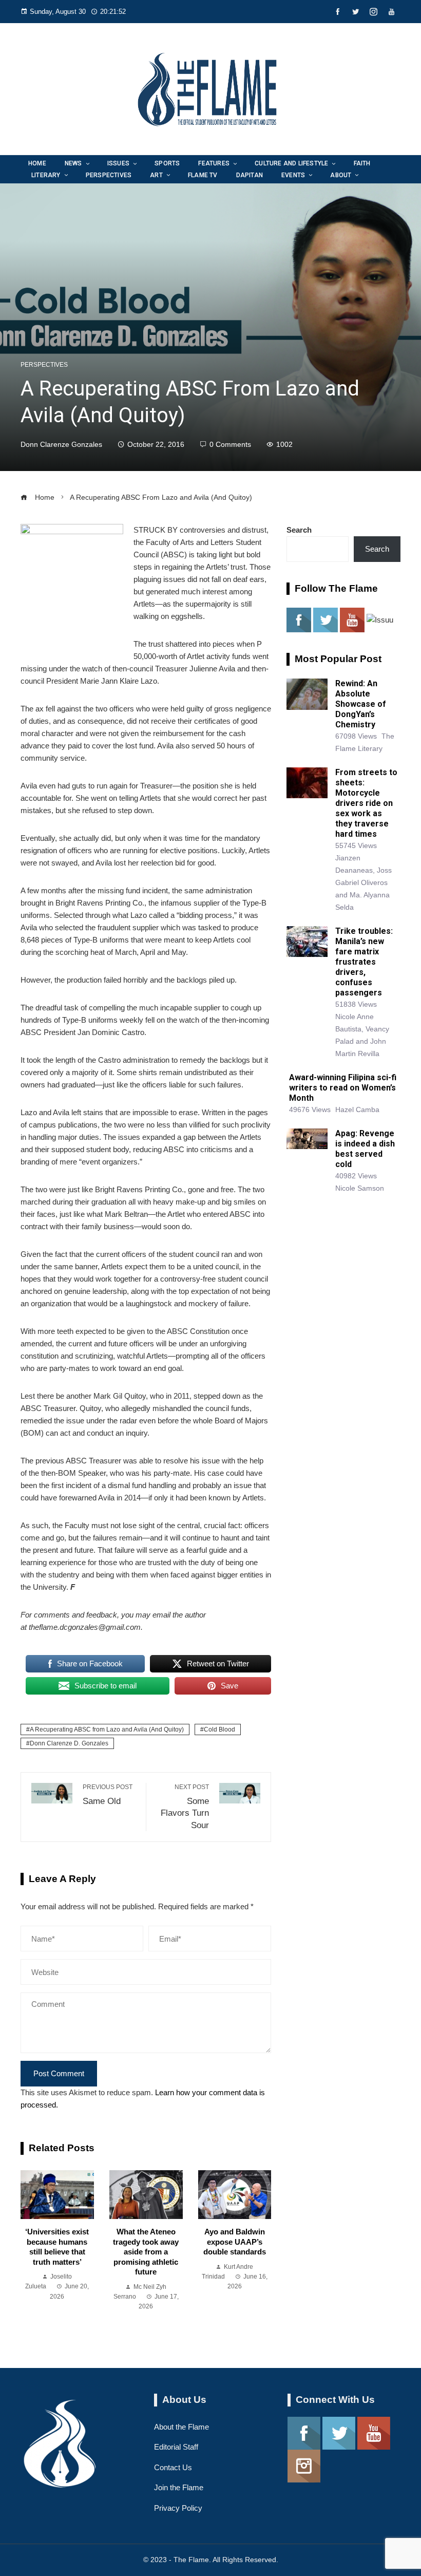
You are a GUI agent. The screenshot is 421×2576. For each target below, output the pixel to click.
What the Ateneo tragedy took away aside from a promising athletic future (146, 2252)
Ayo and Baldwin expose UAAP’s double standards (235, 2242)
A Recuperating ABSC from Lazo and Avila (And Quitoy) (107, 1729)
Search (299, 530)
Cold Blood (219, 1729)
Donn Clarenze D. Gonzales (69, 1743)
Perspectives (44, 365)
